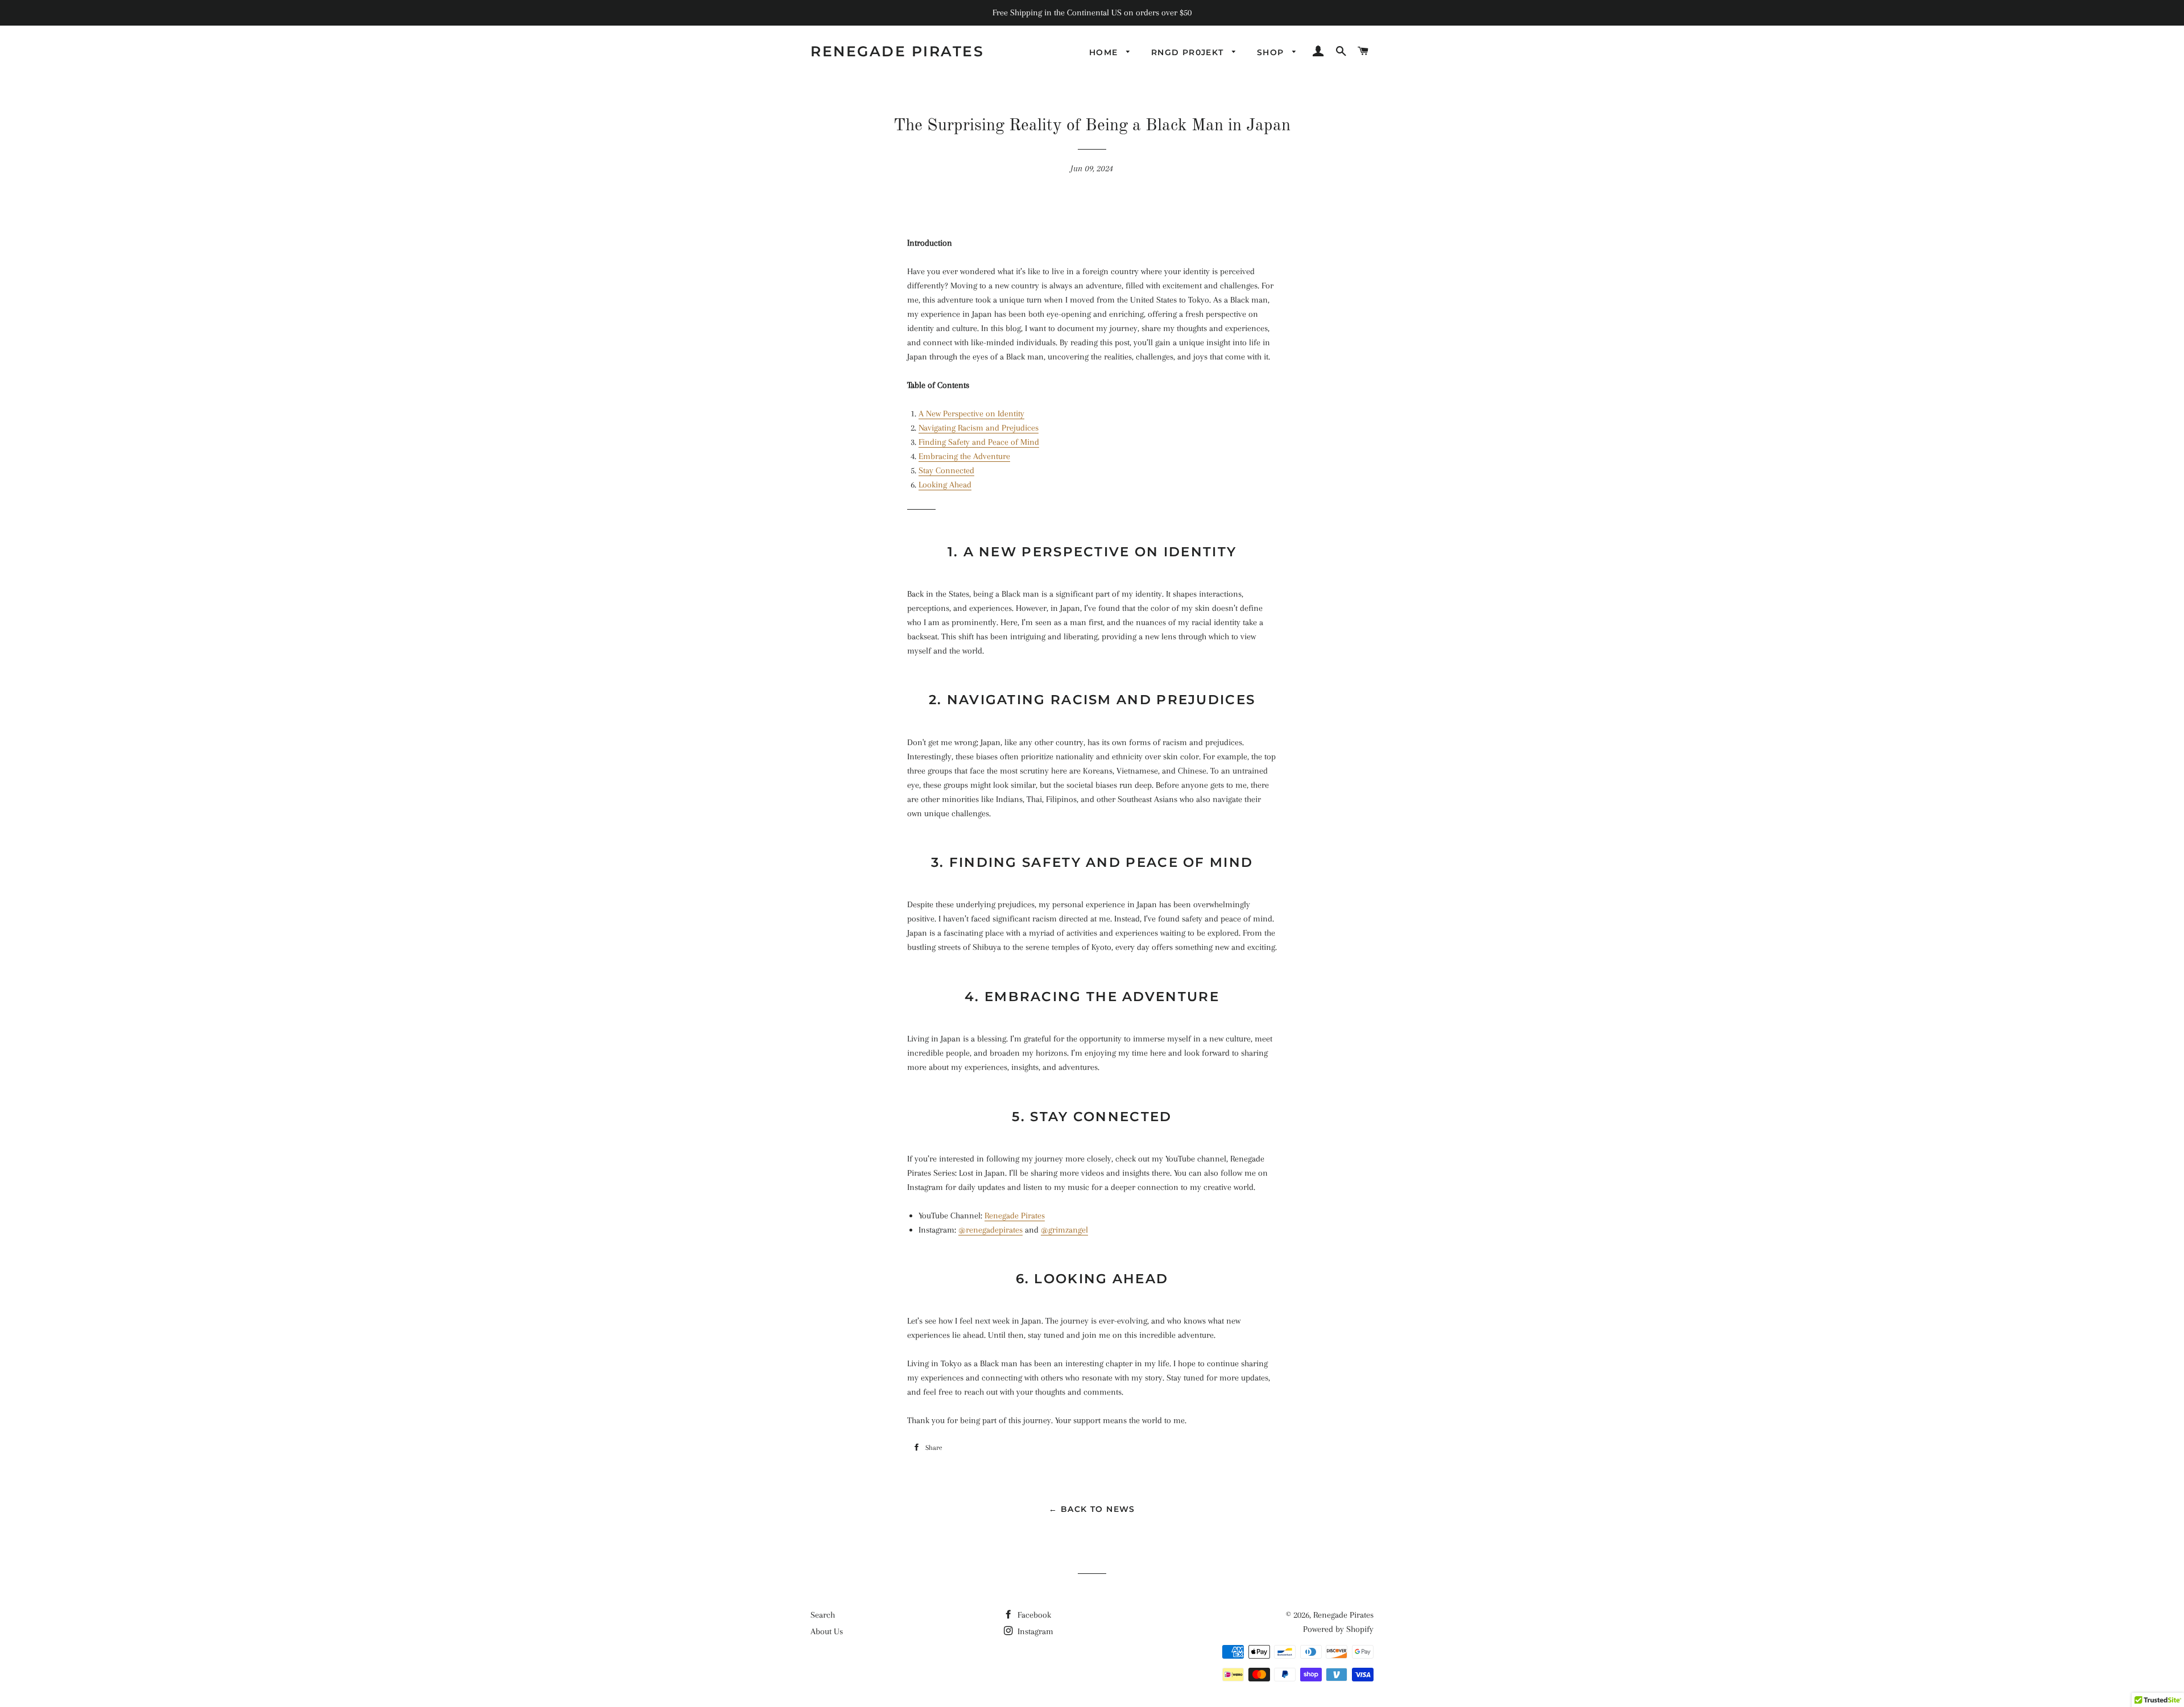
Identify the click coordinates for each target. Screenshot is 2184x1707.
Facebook (1033, 1615)
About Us (827, 1631)
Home (1105, 52)
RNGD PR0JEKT (1189, 52)
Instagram (1034, 1631)
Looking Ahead (945, 485)
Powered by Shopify (1338, 1629)
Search (823, 1615)
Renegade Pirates (897, 51)
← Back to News (1092, 1509)
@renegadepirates (990, 1230)
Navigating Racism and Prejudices (979, 428)
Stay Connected (946, 470)
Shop (1272, 52)
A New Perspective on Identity (971, 414)
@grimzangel (1064, 1230)
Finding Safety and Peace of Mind (979, 442)
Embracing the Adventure (964, 456)
